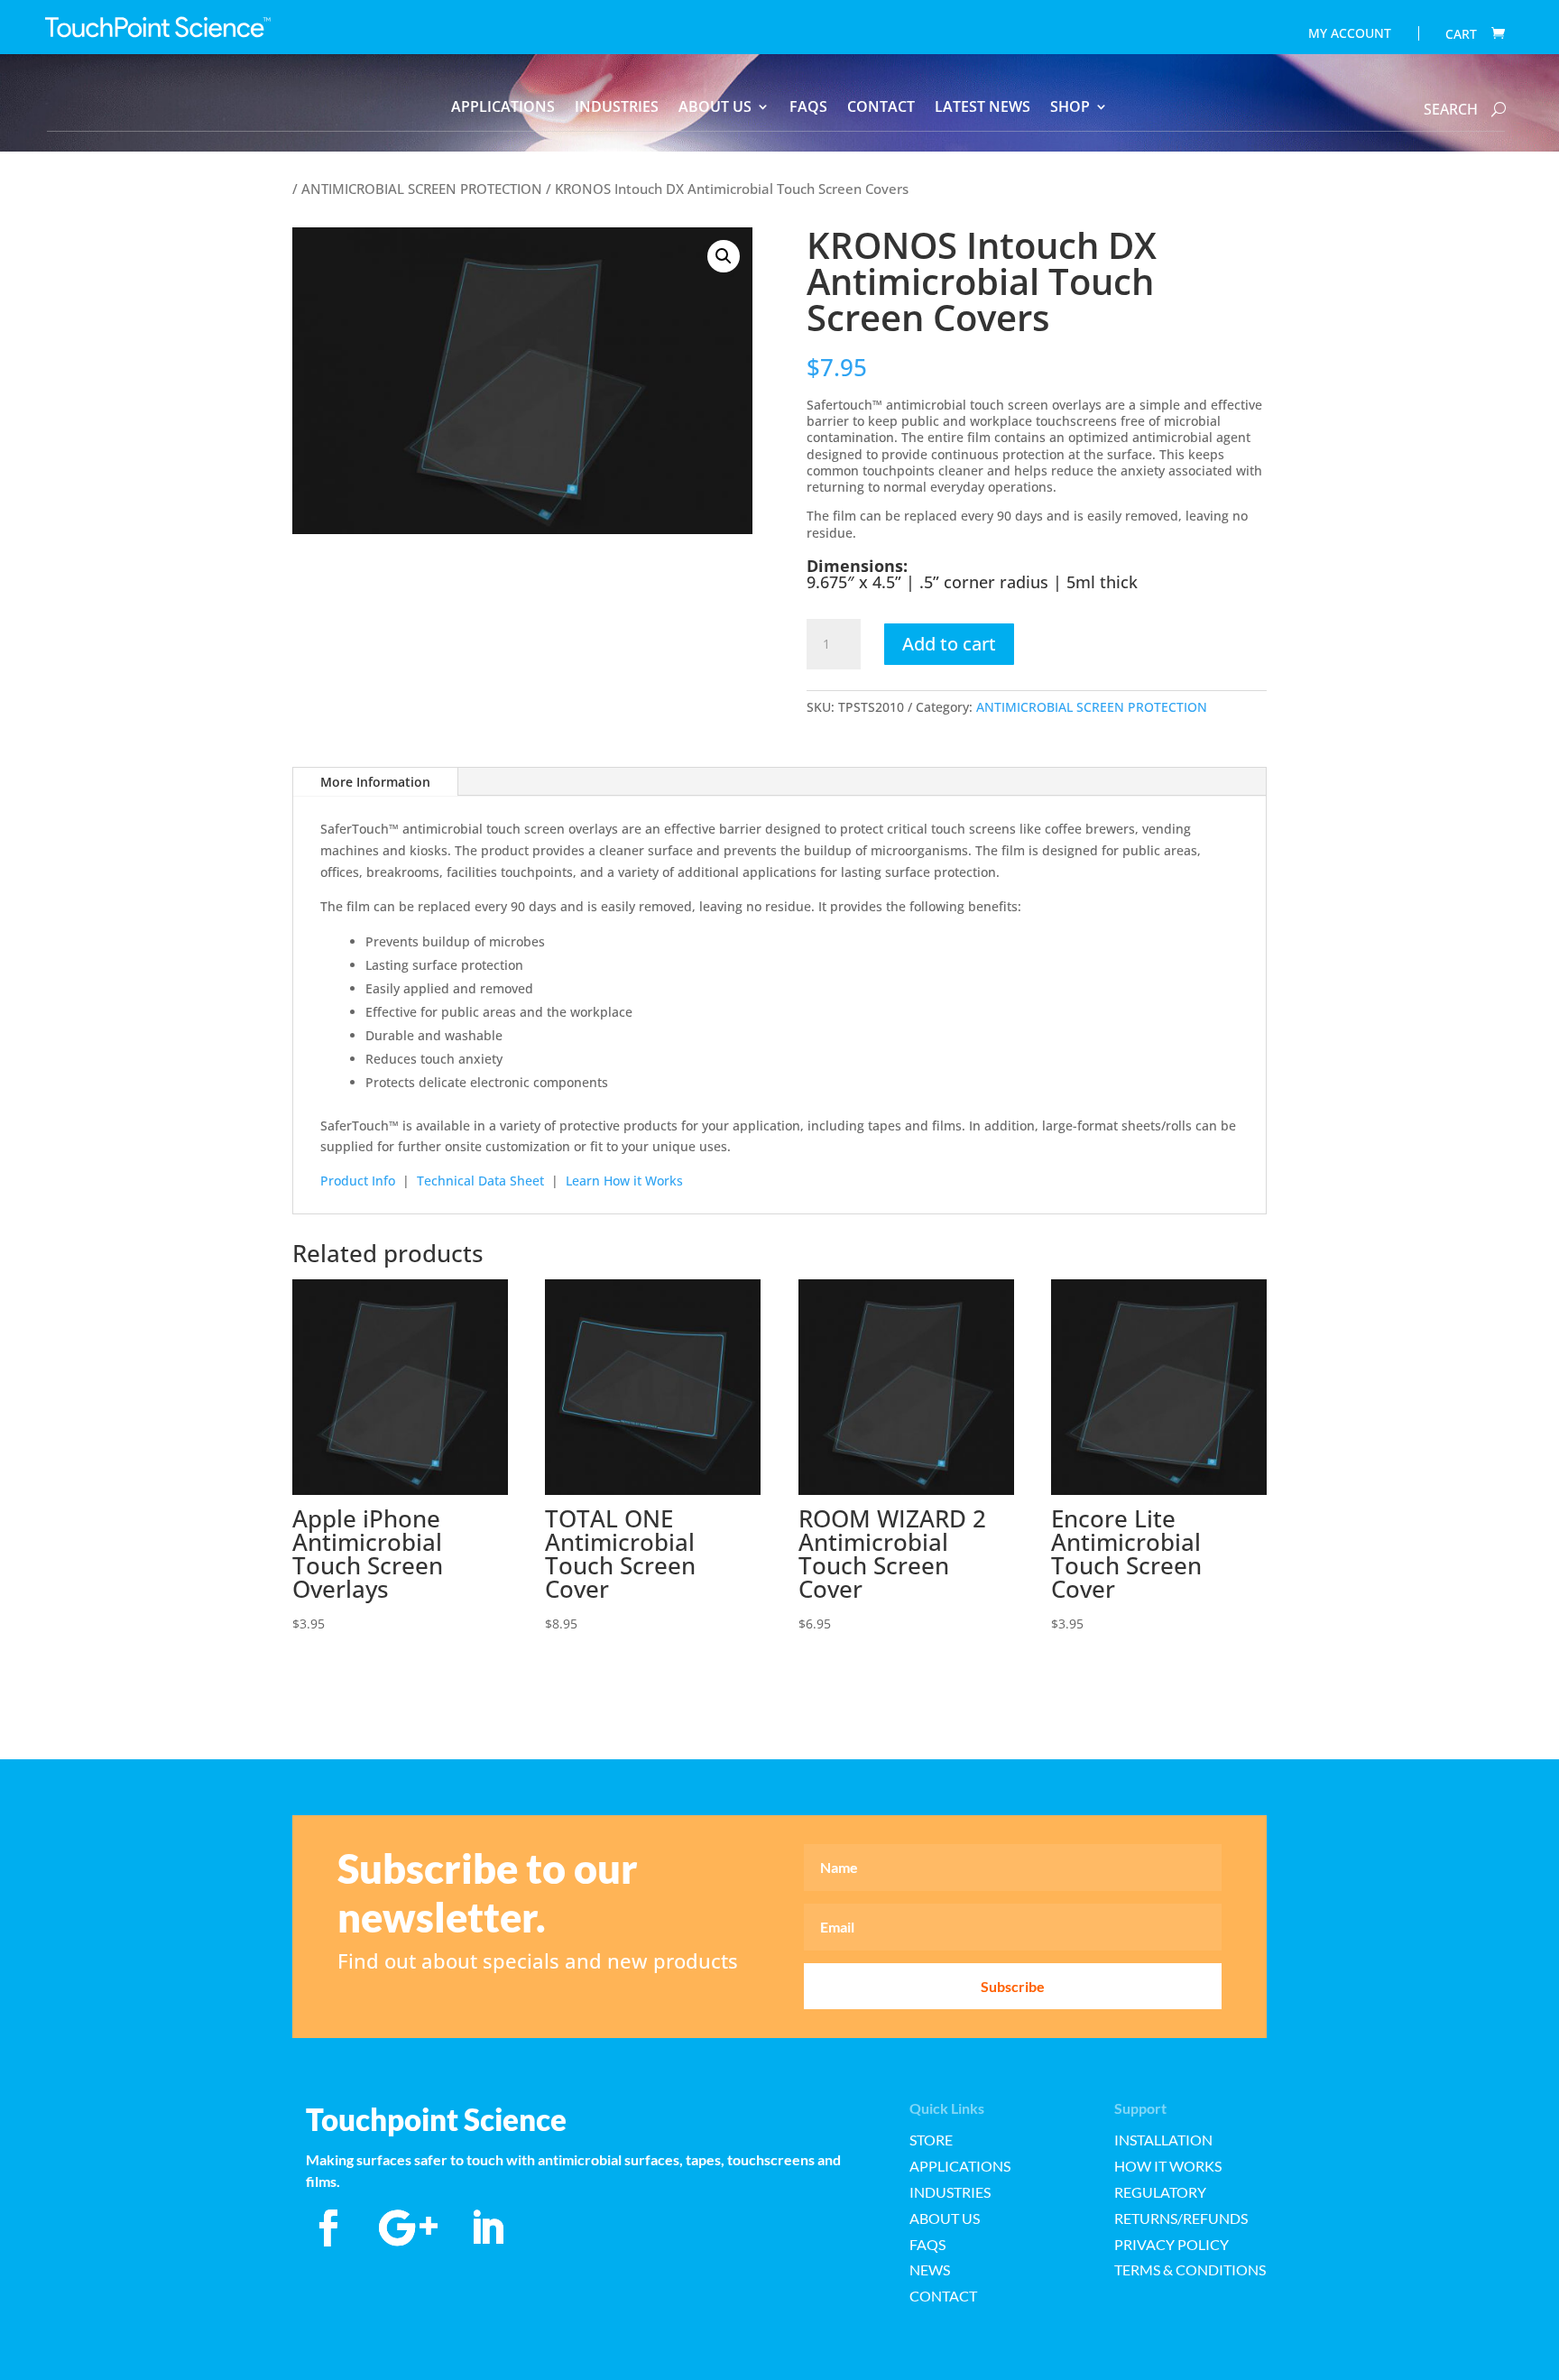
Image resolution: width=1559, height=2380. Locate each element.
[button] (724, 256)
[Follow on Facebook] (328, 2228)
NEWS (930, 2269)
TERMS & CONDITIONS (1190, 2269)
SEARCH (1451, 109)
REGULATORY (1160, 2192)
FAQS (808, 108)
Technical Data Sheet (480, 1181)
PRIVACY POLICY (1172, 2244)
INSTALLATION (1163, 2140)
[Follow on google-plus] (408, 2228)
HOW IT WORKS (1168, 2166)
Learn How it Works (624, 1181)
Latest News (982, 108)
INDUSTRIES (617, 108)
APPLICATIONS (503, 108)
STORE (931, 2140)
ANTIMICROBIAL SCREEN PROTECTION (422, 189)
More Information (375, 782)
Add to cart (949, 644)
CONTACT (881, 108)
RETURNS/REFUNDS (1181, 2218)
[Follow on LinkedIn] (487, 2228)
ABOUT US (715, 108)
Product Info (358, 1181)
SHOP (1070, 108)
